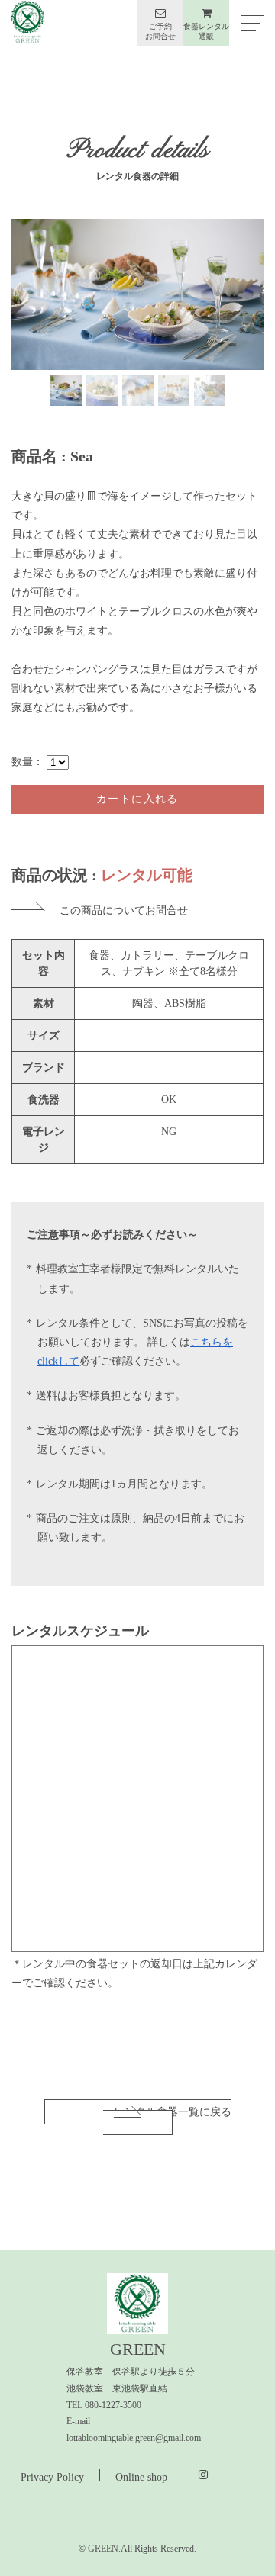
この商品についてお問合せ (124, 910)
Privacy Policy (52, 2477)
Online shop (141, 2477)
